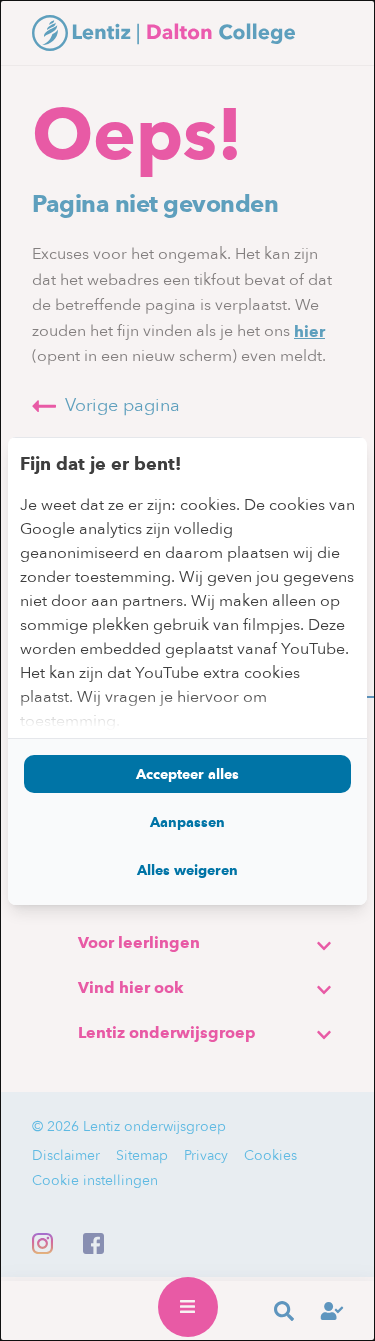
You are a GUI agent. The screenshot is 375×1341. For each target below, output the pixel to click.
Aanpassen (187, 822)
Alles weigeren (187, 870)
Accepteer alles (187, 774)
